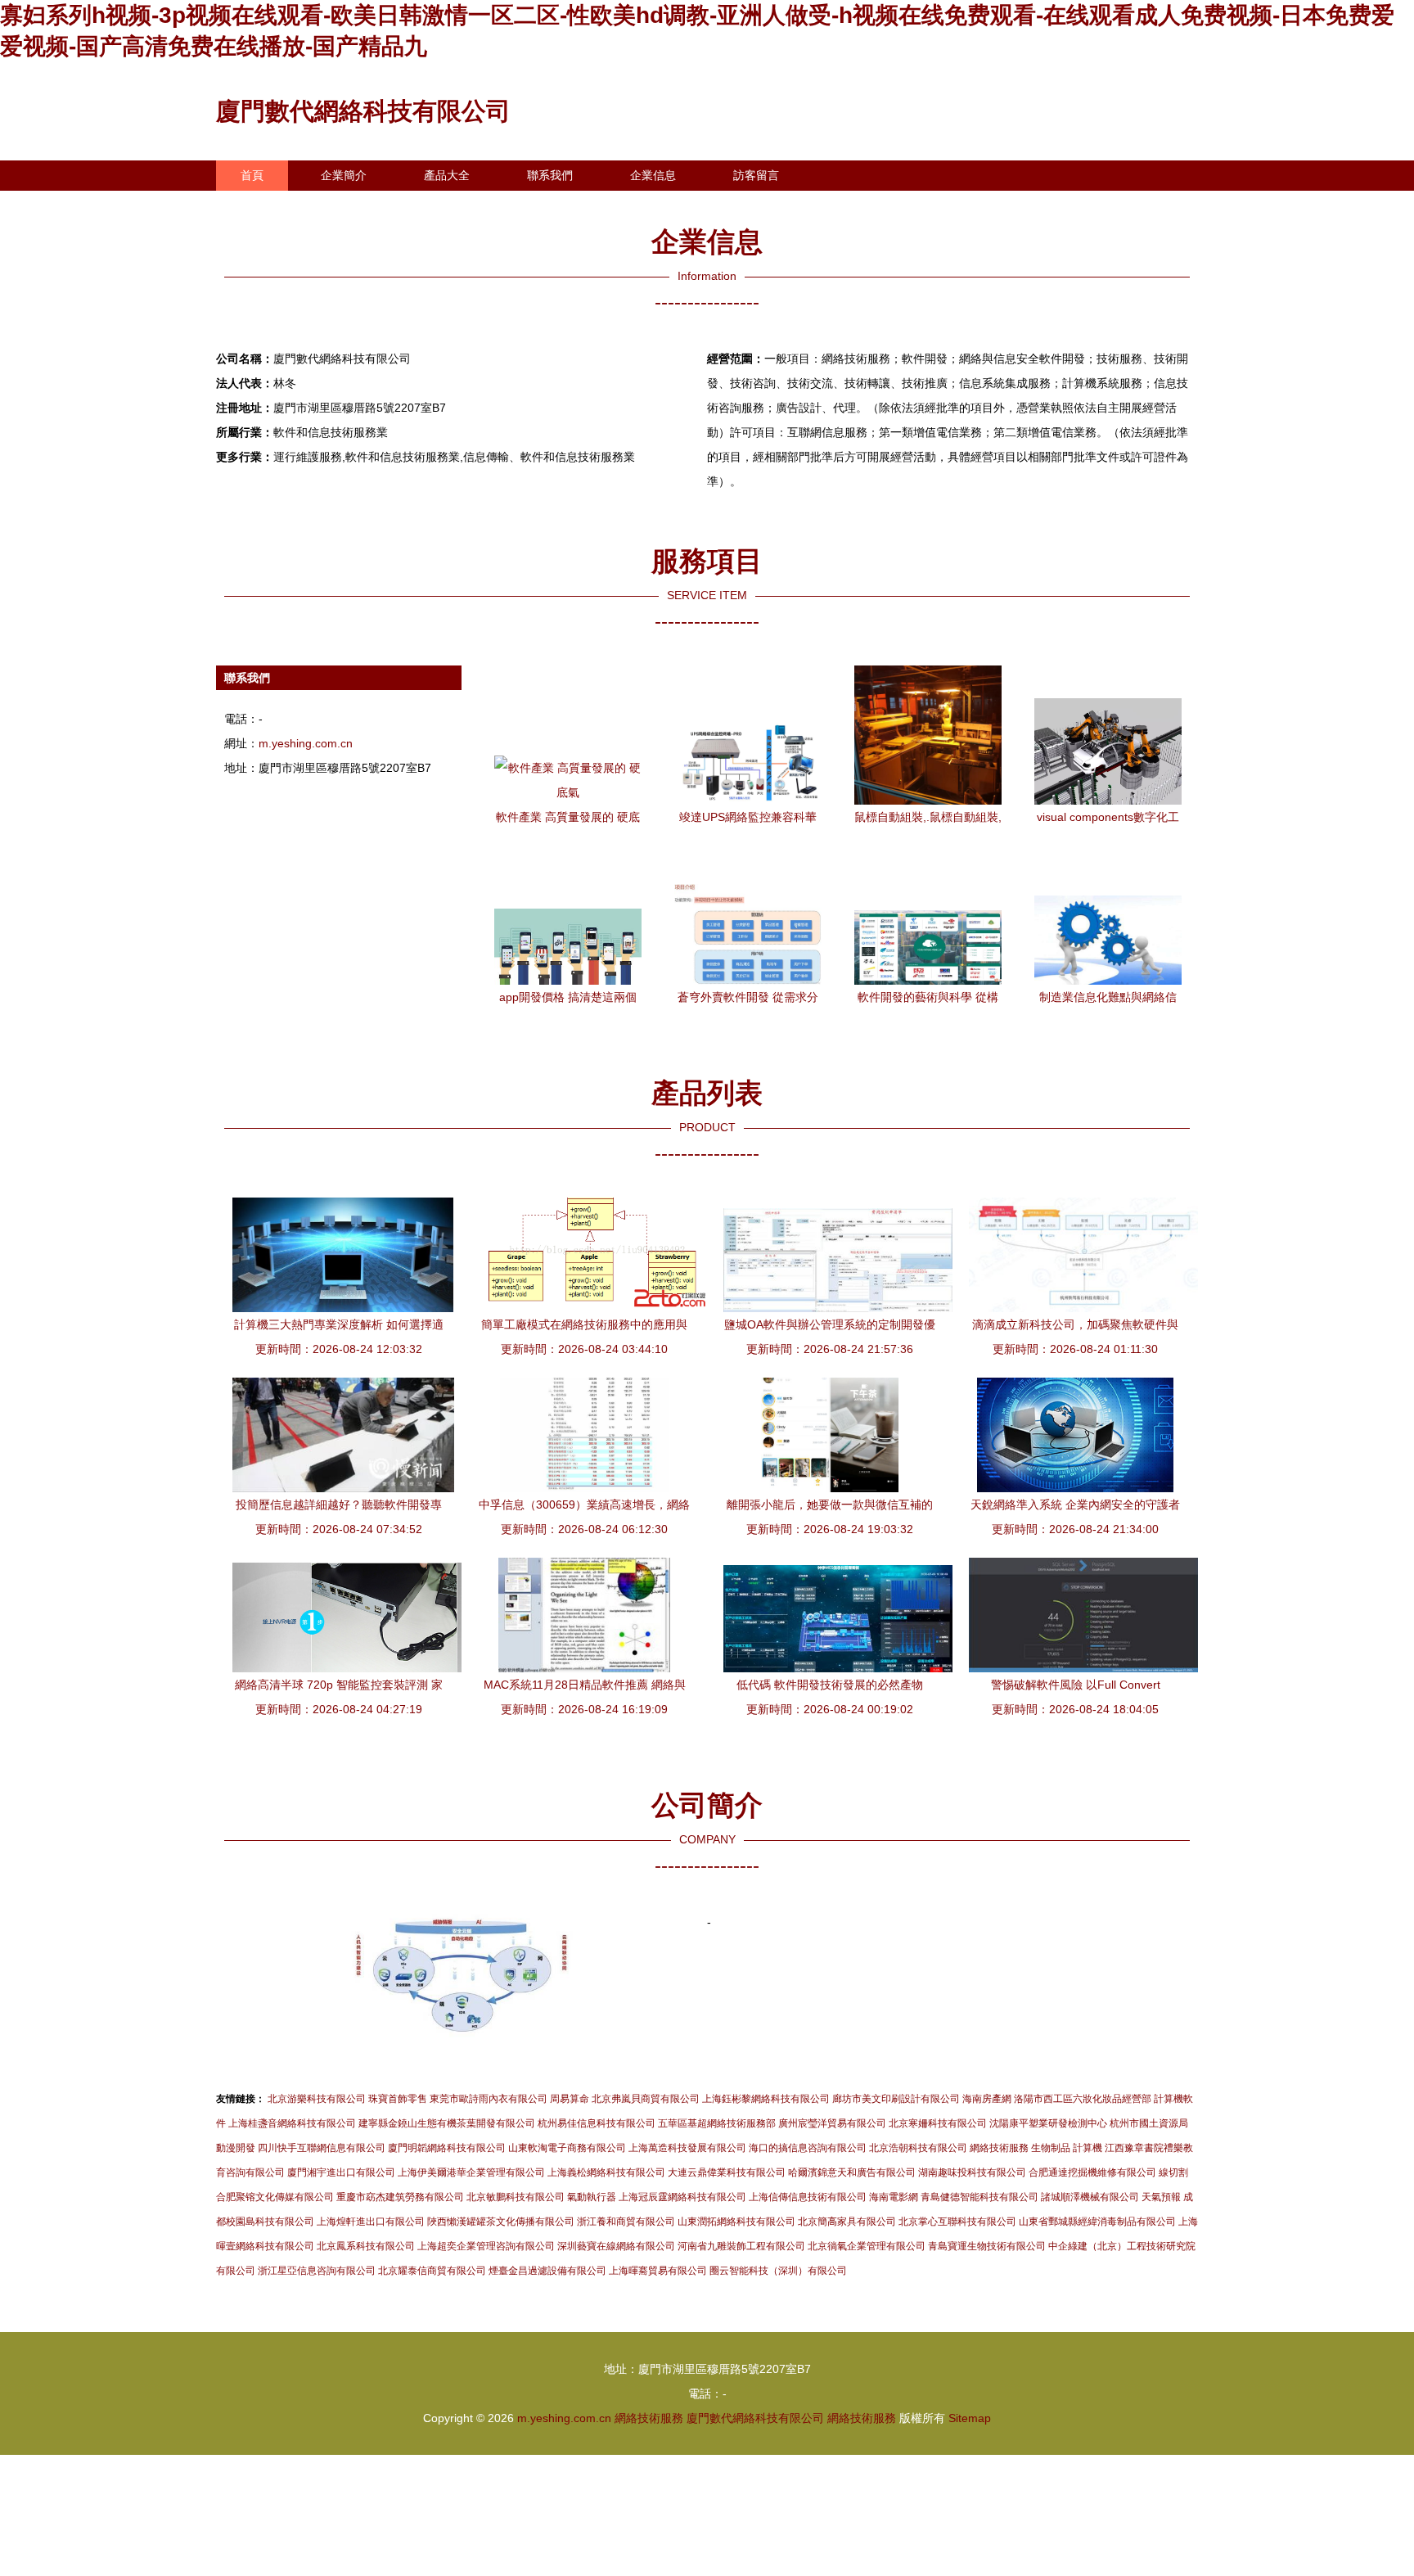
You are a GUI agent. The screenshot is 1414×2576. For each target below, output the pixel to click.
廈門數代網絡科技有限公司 (363, 111)
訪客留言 (756, 175)
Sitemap (970, 2418)
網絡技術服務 (649, 2418)
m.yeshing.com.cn (306, 743)
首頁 (252, 175)
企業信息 (653, 175)
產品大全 (447, 175)
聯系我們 (550, 175)
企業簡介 (344, 175)
